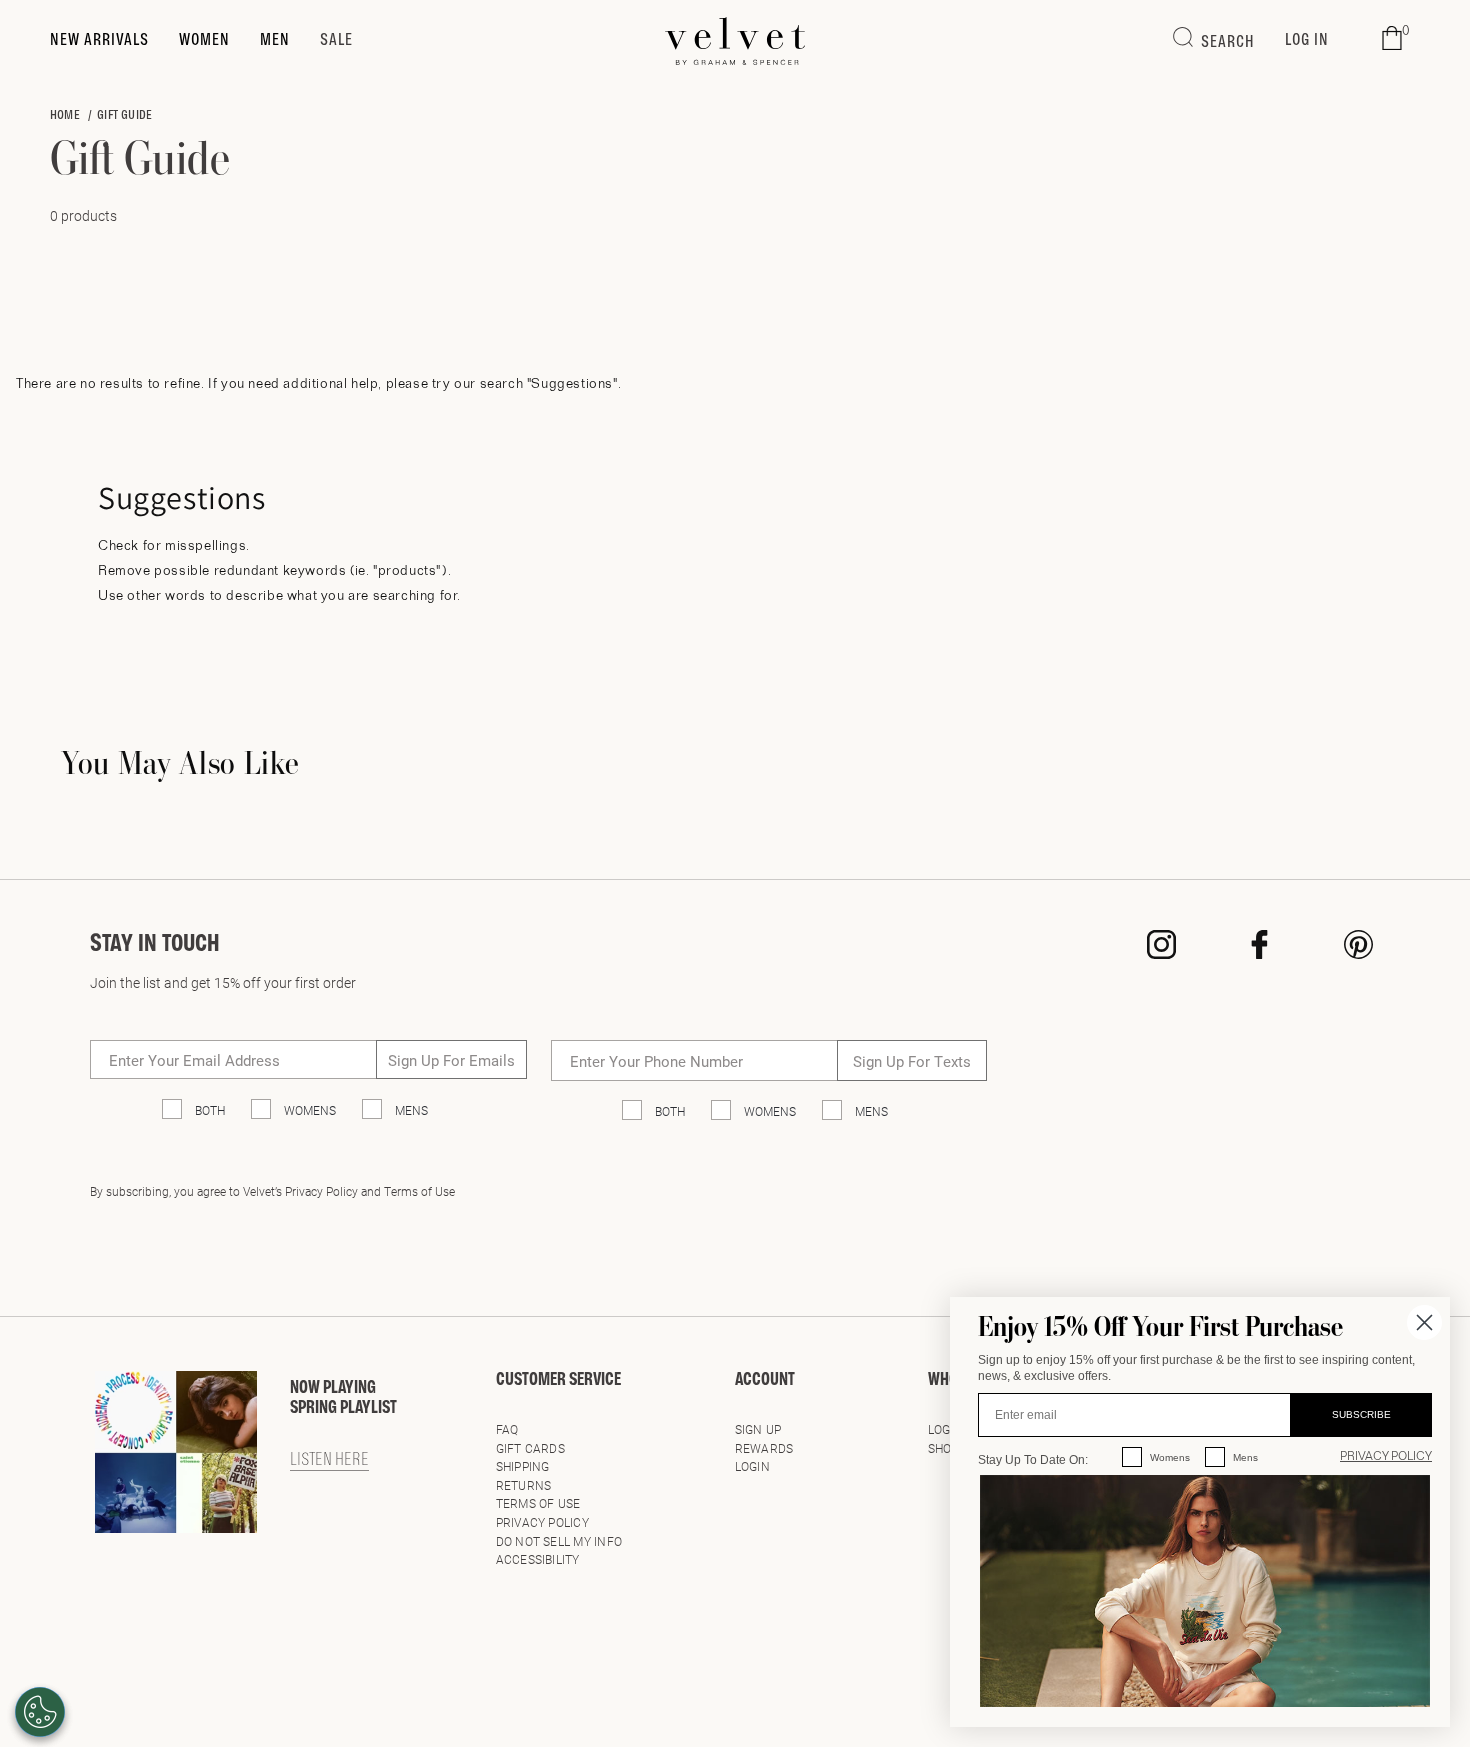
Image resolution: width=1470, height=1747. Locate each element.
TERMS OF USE (538, 1503)
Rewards (764, 1448)
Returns (524, 1485)
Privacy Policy (542, 1522)
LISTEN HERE (329, 1461)
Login (752, 1466)
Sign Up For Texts (912, 1061)
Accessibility (538, 1559)
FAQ (507, 1429)
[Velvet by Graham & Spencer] (735, 41)
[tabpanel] (735, 841)
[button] (1392, 39)
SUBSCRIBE (1361, 1414)
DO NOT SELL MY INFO (559, 1541)
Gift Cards (530, 1448)
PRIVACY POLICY (1386, 1457)
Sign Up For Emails (451, 1060)
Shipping (523, 1466)
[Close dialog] (1424, 1322)
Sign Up (758, 1429)
